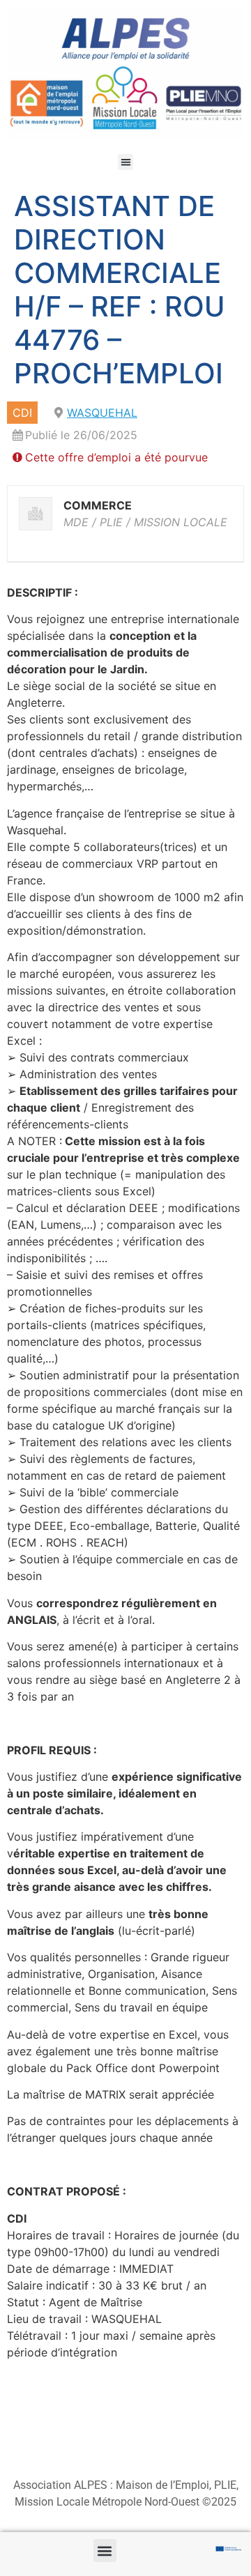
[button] (126, 162)
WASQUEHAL (102, 413)
